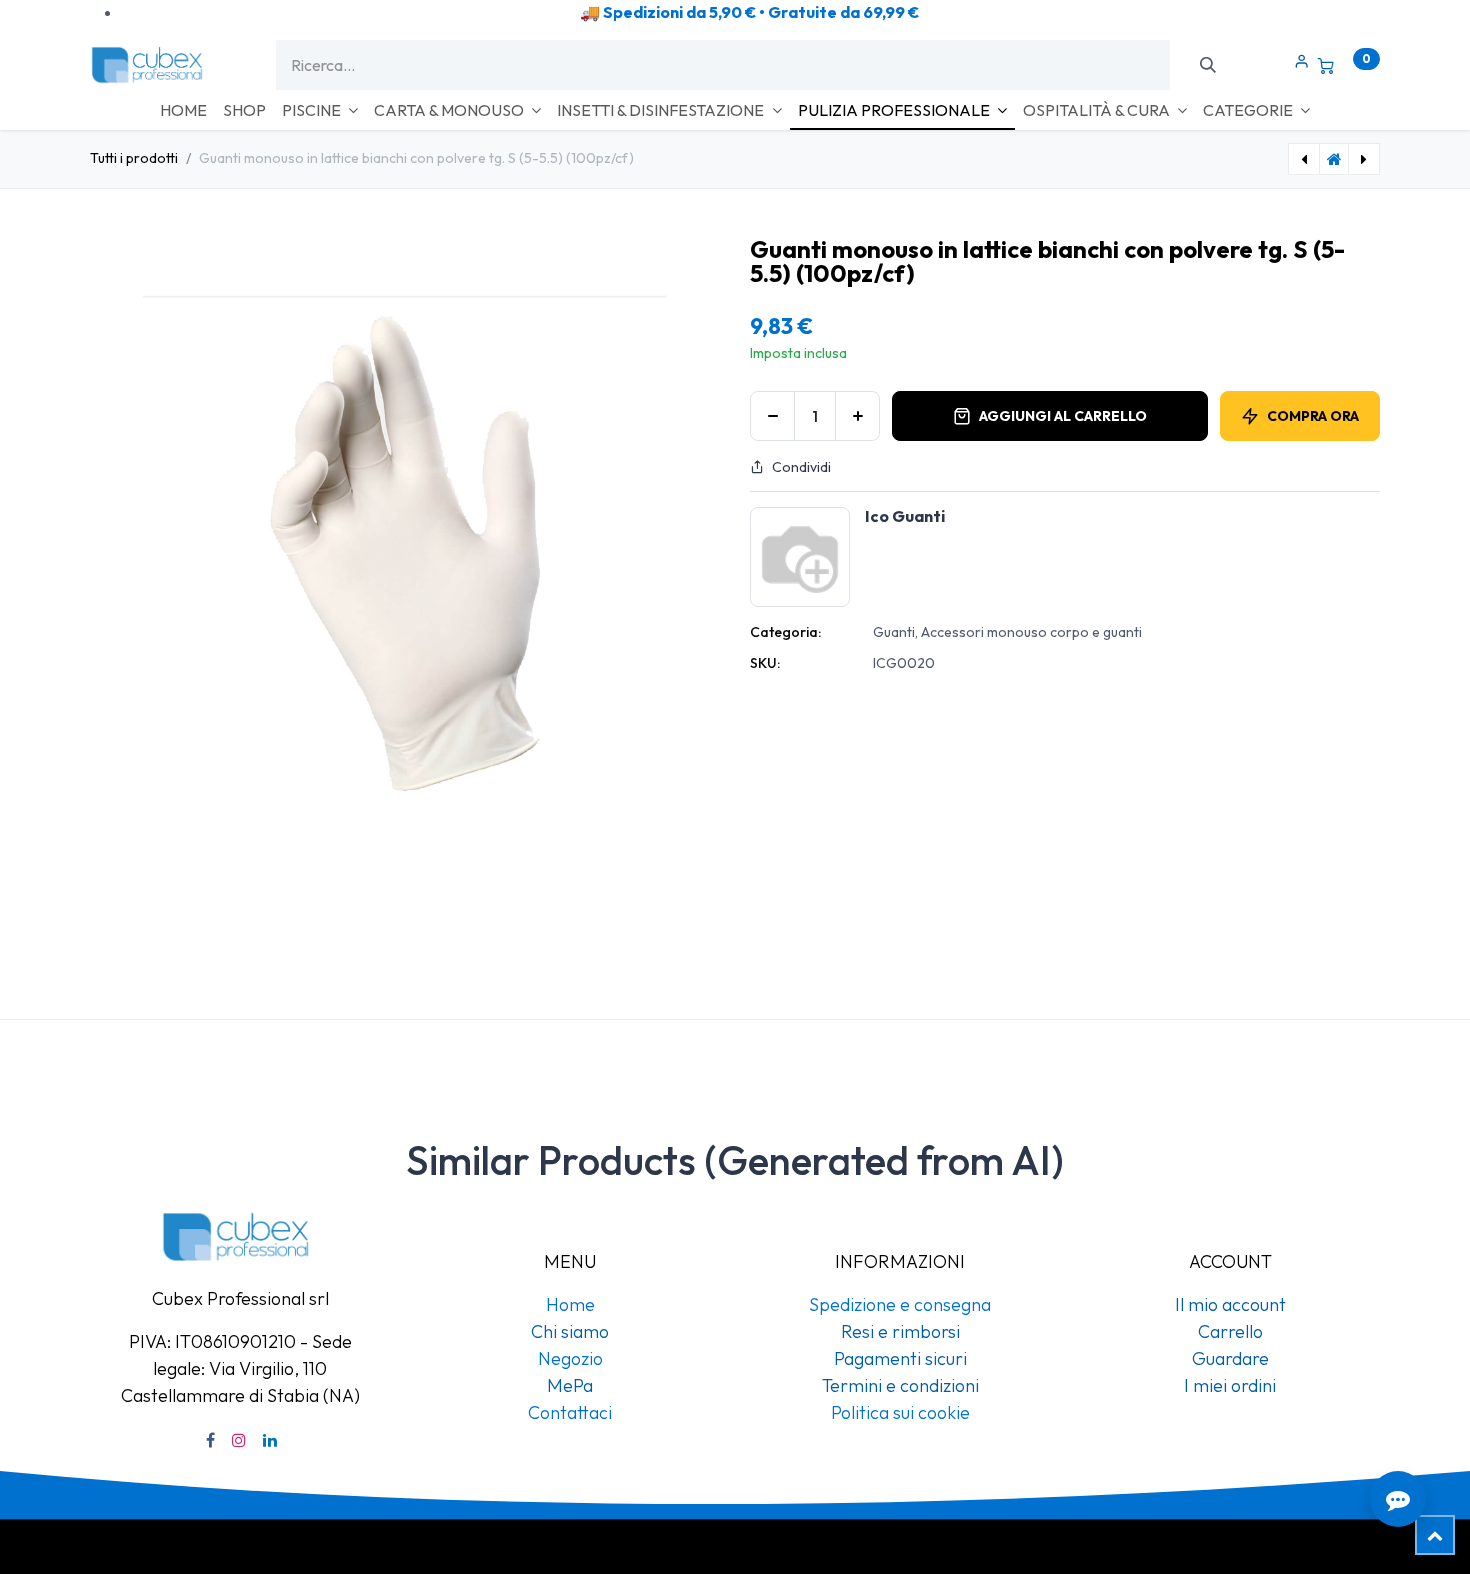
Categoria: (785, 632)
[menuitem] (183, 110)
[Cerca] (1207, 65)
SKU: (765, 663)
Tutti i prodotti (134, 158)
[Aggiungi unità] (857, 416)
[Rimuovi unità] (772, 416)
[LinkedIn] (270, 1440)
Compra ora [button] (1313, 416)
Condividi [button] (801, 467)
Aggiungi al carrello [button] (1063, 416)
